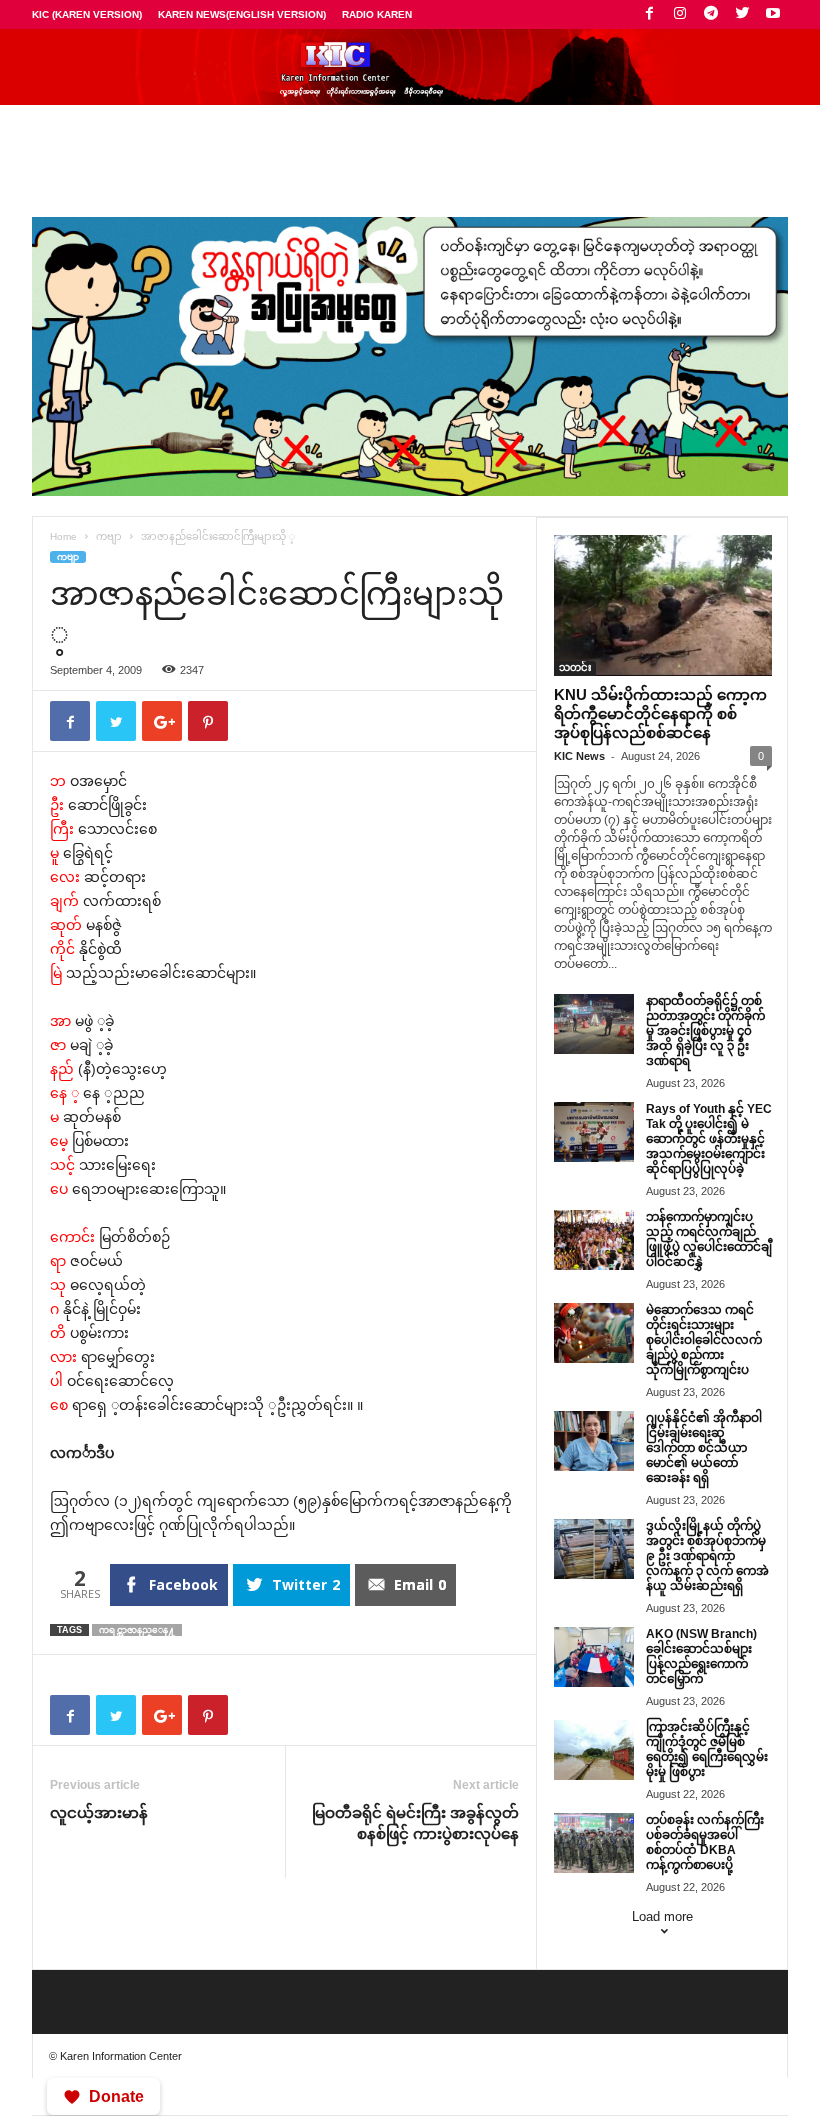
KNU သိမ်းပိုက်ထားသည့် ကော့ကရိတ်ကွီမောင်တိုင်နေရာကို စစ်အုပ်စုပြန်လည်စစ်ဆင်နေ (660, 713)
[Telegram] (711, 14)
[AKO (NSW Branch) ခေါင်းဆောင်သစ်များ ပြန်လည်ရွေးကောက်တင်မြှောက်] (594, 1657)
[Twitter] (742, 14)
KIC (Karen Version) (87, 14)
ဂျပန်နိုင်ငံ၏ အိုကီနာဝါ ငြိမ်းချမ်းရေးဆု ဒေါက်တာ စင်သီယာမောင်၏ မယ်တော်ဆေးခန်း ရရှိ (704, 1448)
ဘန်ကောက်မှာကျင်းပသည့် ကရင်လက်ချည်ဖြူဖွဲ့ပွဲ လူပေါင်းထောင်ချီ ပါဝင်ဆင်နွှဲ (709, 1239)
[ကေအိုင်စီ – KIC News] (410, 67)
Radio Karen (377, 14)
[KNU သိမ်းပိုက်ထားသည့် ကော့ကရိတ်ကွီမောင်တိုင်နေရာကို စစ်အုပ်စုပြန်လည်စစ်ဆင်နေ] (663, 605)
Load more (662, 1916)
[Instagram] (680, 14)
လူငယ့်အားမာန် (99, 1812)
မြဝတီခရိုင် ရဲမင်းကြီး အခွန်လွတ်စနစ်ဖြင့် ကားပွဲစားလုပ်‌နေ (415, 1823)
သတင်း (575, 667)
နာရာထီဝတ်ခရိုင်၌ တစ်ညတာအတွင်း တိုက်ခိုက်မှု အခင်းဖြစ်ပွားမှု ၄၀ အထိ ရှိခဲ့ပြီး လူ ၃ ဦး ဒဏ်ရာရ (705, 1031)
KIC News (579, 756)
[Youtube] (773, 14)
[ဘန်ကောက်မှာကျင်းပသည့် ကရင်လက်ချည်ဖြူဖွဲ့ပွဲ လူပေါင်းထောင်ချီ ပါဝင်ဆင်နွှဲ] (594, 1240)
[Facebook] (649, 14)
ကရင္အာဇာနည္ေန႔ (137, 1630)
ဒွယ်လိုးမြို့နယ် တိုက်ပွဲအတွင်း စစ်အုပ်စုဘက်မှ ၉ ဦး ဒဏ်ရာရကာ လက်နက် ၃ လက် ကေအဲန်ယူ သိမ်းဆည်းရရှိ (707, 1556)
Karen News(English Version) (242, 14)
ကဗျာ (109, 536)
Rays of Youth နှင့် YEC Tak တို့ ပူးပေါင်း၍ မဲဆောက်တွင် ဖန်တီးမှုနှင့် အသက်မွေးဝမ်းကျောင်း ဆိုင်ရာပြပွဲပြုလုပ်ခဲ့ (709, 1139)
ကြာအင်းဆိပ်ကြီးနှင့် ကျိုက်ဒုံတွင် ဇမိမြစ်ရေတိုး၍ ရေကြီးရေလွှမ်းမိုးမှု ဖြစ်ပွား (707, 1749)
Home (63, 536)
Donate (116, 2096)
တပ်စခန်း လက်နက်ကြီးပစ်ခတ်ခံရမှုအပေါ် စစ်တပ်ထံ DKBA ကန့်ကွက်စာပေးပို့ (705, 1842)
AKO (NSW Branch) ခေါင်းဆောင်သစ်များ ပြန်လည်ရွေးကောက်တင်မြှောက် (701, 1656)
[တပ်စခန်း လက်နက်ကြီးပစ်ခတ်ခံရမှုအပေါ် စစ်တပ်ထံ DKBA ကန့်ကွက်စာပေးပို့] (594, 1843)
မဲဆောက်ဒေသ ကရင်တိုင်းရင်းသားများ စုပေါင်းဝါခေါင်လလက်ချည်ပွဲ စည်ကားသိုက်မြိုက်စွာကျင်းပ (704, 1340)
